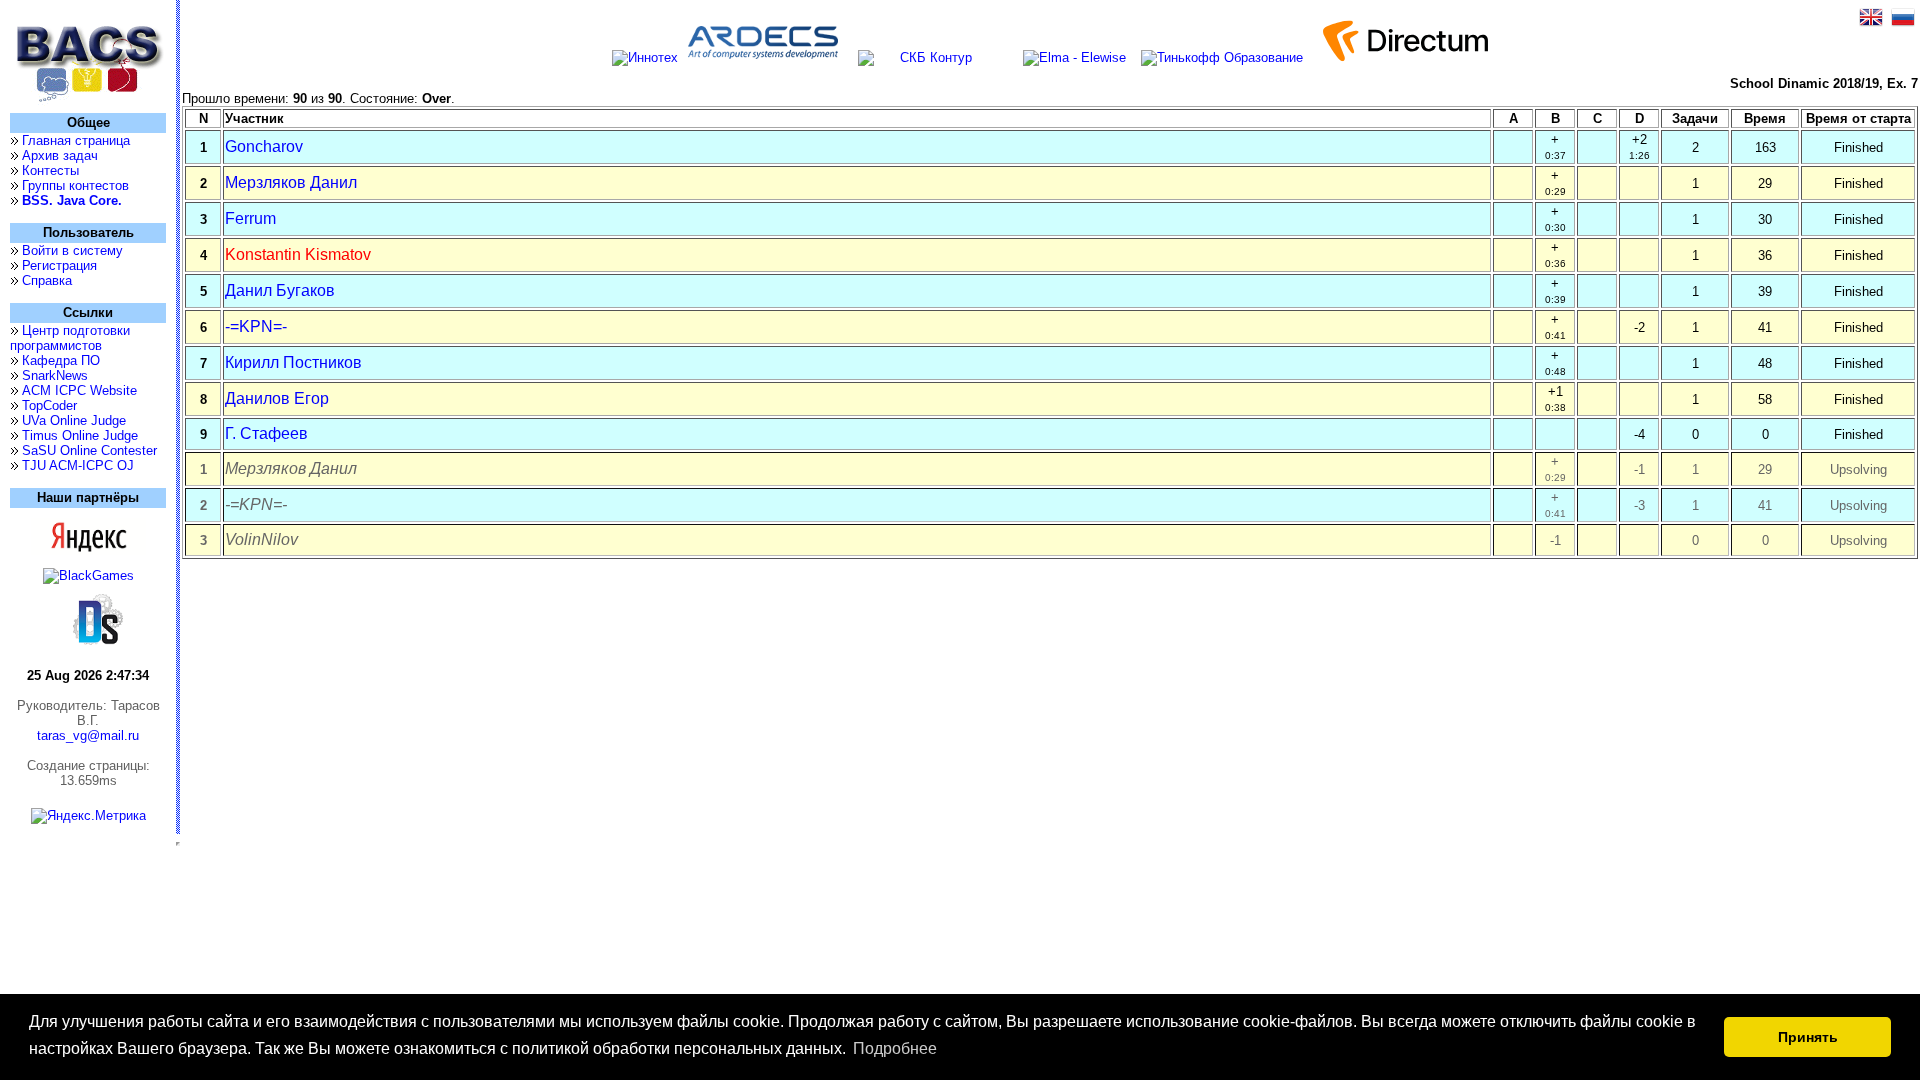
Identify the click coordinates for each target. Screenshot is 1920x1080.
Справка (47, 280)
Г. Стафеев (266, 433)
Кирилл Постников (293, 362)
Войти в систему (72, 250)
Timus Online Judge (80, 435)
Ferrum (250, 218)
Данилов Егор (277, 398)
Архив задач (60, 155)
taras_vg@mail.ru (88, 735)
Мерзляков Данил (291, 182)
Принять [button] (1808, 1037)
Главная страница (76, 140)
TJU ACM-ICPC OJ (78, 465)
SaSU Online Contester (89, 450)
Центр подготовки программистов (70, 338)
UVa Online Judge (74, 420)
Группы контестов (75, 185)
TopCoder (49, 405)
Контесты (50, 170)
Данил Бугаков (280, 290)
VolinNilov (261, 539)
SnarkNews (55, 375)
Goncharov (264, 146)
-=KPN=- (256, 326)
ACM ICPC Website (79, 390)
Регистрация (59, 265)
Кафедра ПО (61, 360)
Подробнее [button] (895, 1048)
